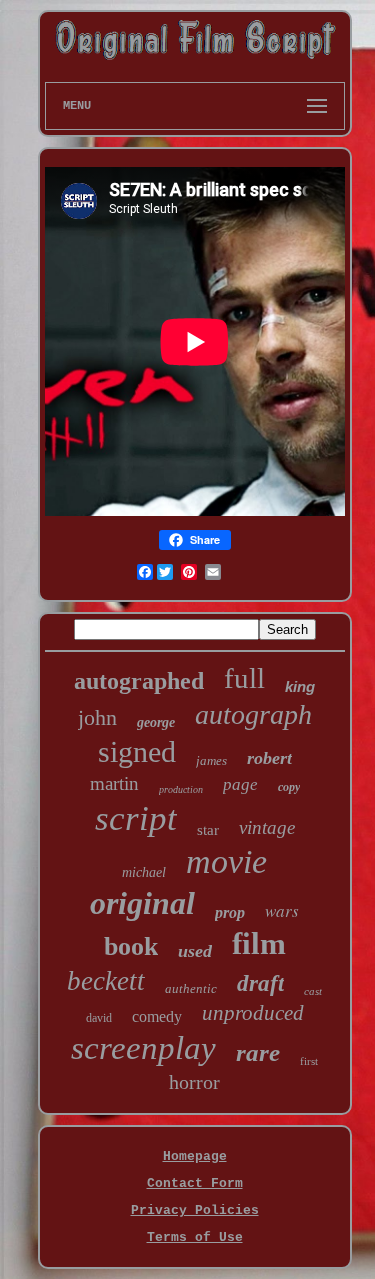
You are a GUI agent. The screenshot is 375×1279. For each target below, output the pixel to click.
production (181, 789)
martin (114, 783)
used (195, 951)
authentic (191, 988)
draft (260, 983)
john (97, 717)
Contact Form (195, 1183)
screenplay (143, 1048)
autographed (139, 681)
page (240, 784)
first (309, 1061)
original (142, 903)
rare (258, 1052)
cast (313, 991)
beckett (106, 981)
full (244, 678)
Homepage (195, 1156)
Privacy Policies (195, 1210)
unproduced (253, 1013)
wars (282, 910)
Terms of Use (195, 1237)
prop (230, 912)
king (300, 686)
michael (144, 872)
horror (194, 1082)
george (156, 722)
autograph (253, 714)
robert (269, 758)
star (208, 830)
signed (137, 751)
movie (226, 861)
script (136, 818)
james (211, 760)
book (131, 946)
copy (289, 787)
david (99, 1018)
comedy (157, 1016)
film (259, 943)
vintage (267, 827)
